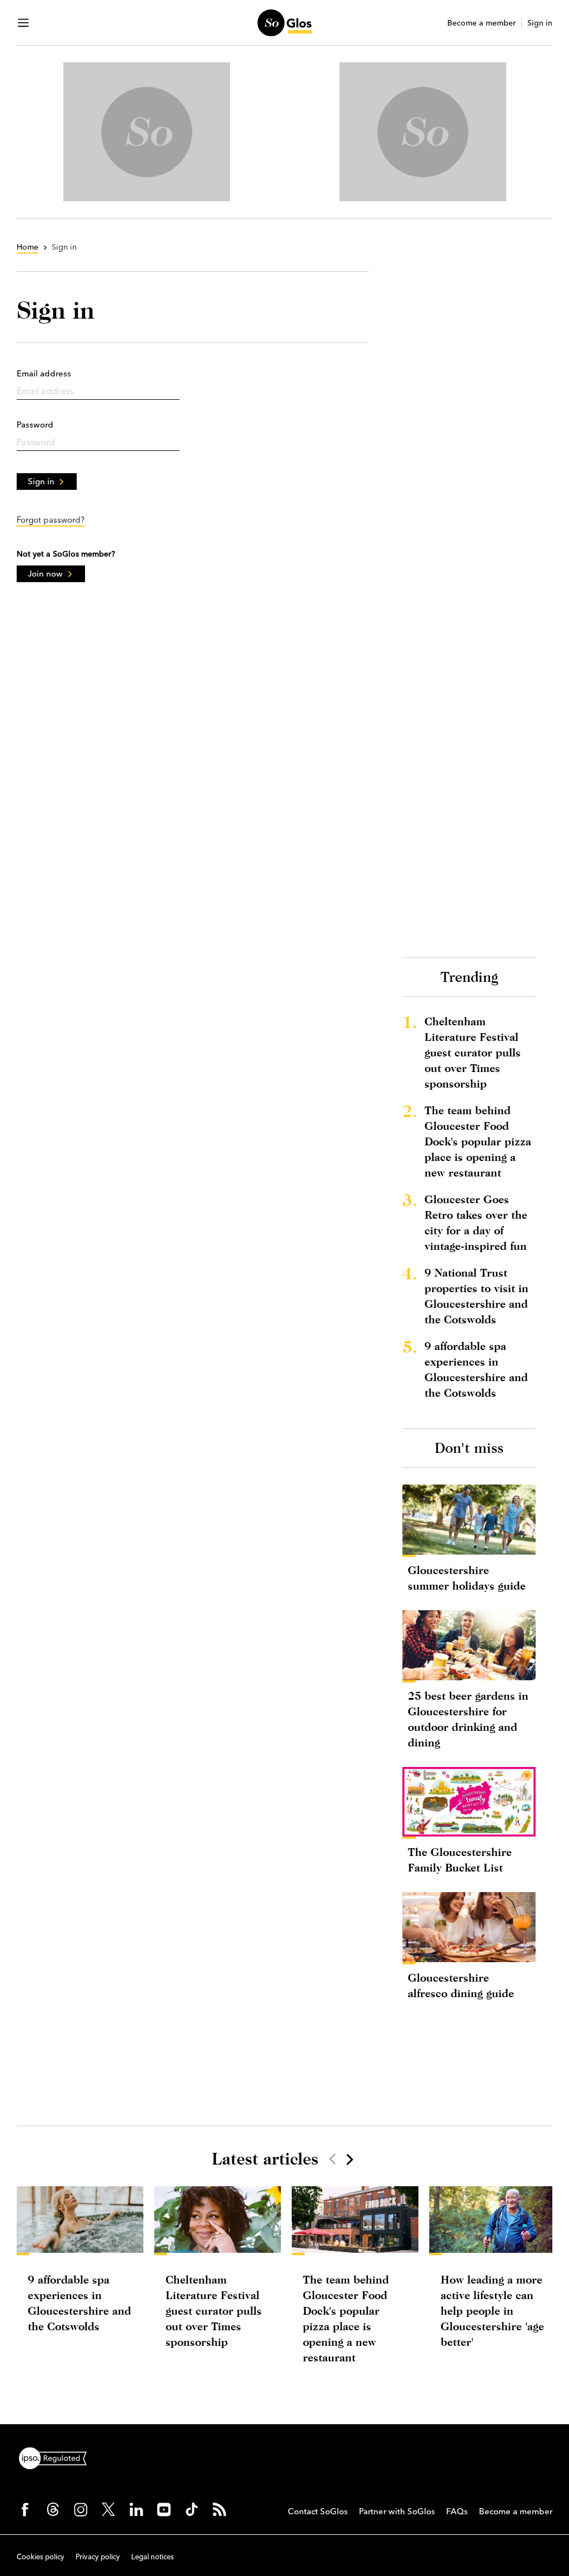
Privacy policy (98, 2557)
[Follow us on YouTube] (164, 2509)
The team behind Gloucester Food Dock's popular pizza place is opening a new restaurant (478, 1141)
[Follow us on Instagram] (81, 2509)
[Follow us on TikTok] (192, 2509)
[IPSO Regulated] (57, 2457)
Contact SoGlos (318, 2511)
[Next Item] (349, 2159)
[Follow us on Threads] (53, 2509)
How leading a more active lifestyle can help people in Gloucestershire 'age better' (492, 2311)
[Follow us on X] (108, 2509)
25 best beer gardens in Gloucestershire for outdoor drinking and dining (468, 1719)
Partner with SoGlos (397, 2511)
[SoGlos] (284, 23)
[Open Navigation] (23, 23)
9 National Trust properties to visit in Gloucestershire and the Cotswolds (476, 1296)
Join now (45, 574)
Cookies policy (41, 2557)
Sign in (540, 23)
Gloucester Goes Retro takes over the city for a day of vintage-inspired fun (476, 1222)
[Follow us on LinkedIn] (136, 2509)
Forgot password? (51, 520)
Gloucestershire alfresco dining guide (461, 1985)
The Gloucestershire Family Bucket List (460, 1860)
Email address (44, 373)
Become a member (481, 23)
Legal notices (153, 2557)
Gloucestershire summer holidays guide (467, 1578)
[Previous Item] (332, 2159)
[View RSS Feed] (219, 2509)
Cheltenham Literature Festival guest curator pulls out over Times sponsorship (473, 1052)
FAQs (457, 2511)
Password (35, 425)
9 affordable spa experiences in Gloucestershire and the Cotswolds (476, 1369)
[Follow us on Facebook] (25, 2509)
